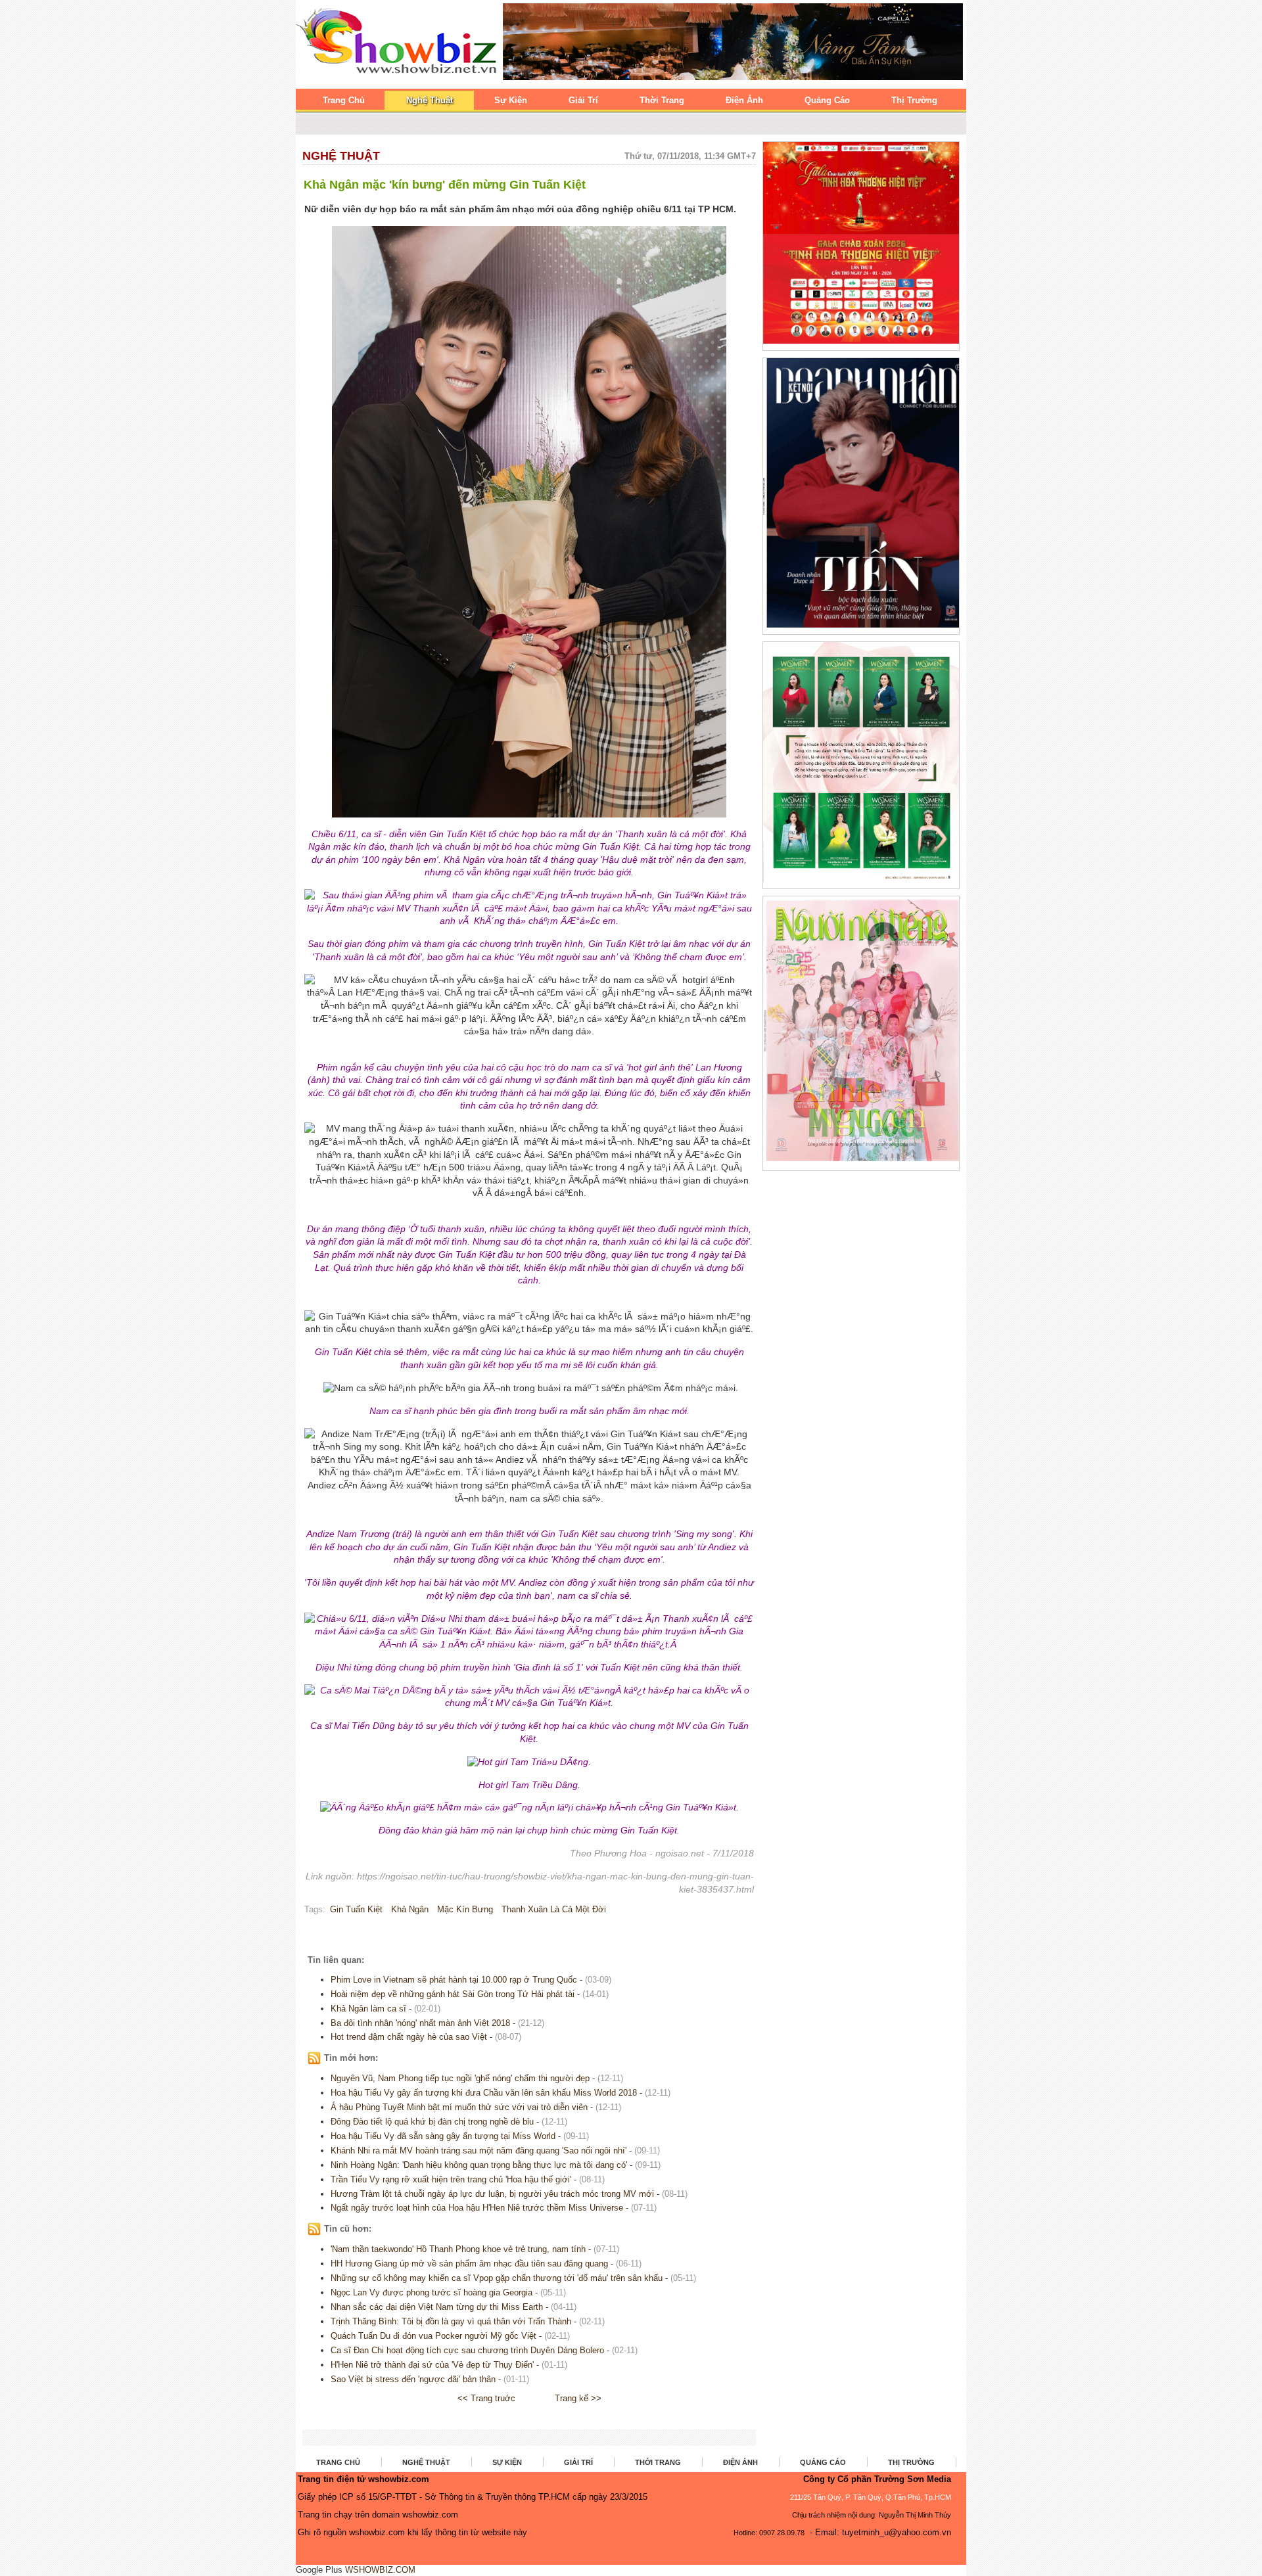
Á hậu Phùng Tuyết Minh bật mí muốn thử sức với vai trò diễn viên (459, 2107)
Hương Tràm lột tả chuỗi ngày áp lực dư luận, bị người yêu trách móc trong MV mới (492, 2194)
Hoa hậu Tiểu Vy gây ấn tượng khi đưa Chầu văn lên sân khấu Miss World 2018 (484, 2093)
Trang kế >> (578, 2398)
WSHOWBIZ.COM (380, 2570)
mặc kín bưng (465, 1909)
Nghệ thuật (341, 156)
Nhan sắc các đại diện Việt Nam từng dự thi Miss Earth (437, 2307)
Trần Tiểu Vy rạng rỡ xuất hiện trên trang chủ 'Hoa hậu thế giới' (451, 2179)
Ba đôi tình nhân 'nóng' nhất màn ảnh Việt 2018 (420, 2023)
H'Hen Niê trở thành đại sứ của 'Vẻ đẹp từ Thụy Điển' (432, 2365)
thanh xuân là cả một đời (554, 1909)
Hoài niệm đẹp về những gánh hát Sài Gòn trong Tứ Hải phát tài (453, 1994)
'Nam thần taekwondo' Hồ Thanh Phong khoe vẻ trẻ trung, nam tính (458, 2249)
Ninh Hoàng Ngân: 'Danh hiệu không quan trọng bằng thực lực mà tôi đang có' (479, 2165)
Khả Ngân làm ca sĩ (368, 2009)
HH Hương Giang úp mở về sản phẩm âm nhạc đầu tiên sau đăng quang (469, 2264)
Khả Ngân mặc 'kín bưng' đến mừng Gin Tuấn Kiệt (445, 185)
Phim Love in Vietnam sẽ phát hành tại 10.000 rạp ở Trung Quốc (454, 1980)
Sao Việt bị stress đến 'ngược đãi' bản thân (413, 2379)
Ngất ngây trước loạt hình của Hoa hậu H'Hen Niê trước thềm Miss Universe (477, 2208)
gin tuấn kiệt (356, 1909)
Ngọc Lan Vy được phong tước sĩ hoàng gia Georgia (432, 2292)
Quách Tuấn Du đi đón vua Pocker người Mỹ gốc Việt (433, 2336)
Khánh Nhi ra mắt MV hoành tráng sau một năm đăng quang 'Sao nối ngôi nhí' (479, 2150)
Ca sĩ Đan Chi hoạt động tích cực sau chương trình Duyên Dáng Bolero (467, 2350)
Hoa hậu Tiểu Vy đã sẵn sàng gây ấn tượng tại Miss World (443, 2136)
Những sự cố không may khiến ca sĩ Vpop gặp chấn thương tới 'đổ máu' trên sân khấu (497, 2278)
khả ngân (410, 1909)
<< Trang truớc (486, 2398)
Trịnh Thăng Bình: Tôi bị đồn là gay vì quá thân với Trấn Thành (451, 2321)
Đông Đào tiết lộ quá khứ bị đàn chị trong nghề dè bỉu (432, 2122)
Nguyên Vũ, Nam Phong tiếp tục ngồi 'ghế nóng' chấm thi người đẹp (460, 2078)
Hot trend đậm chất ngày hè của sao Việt (409, 2037)
